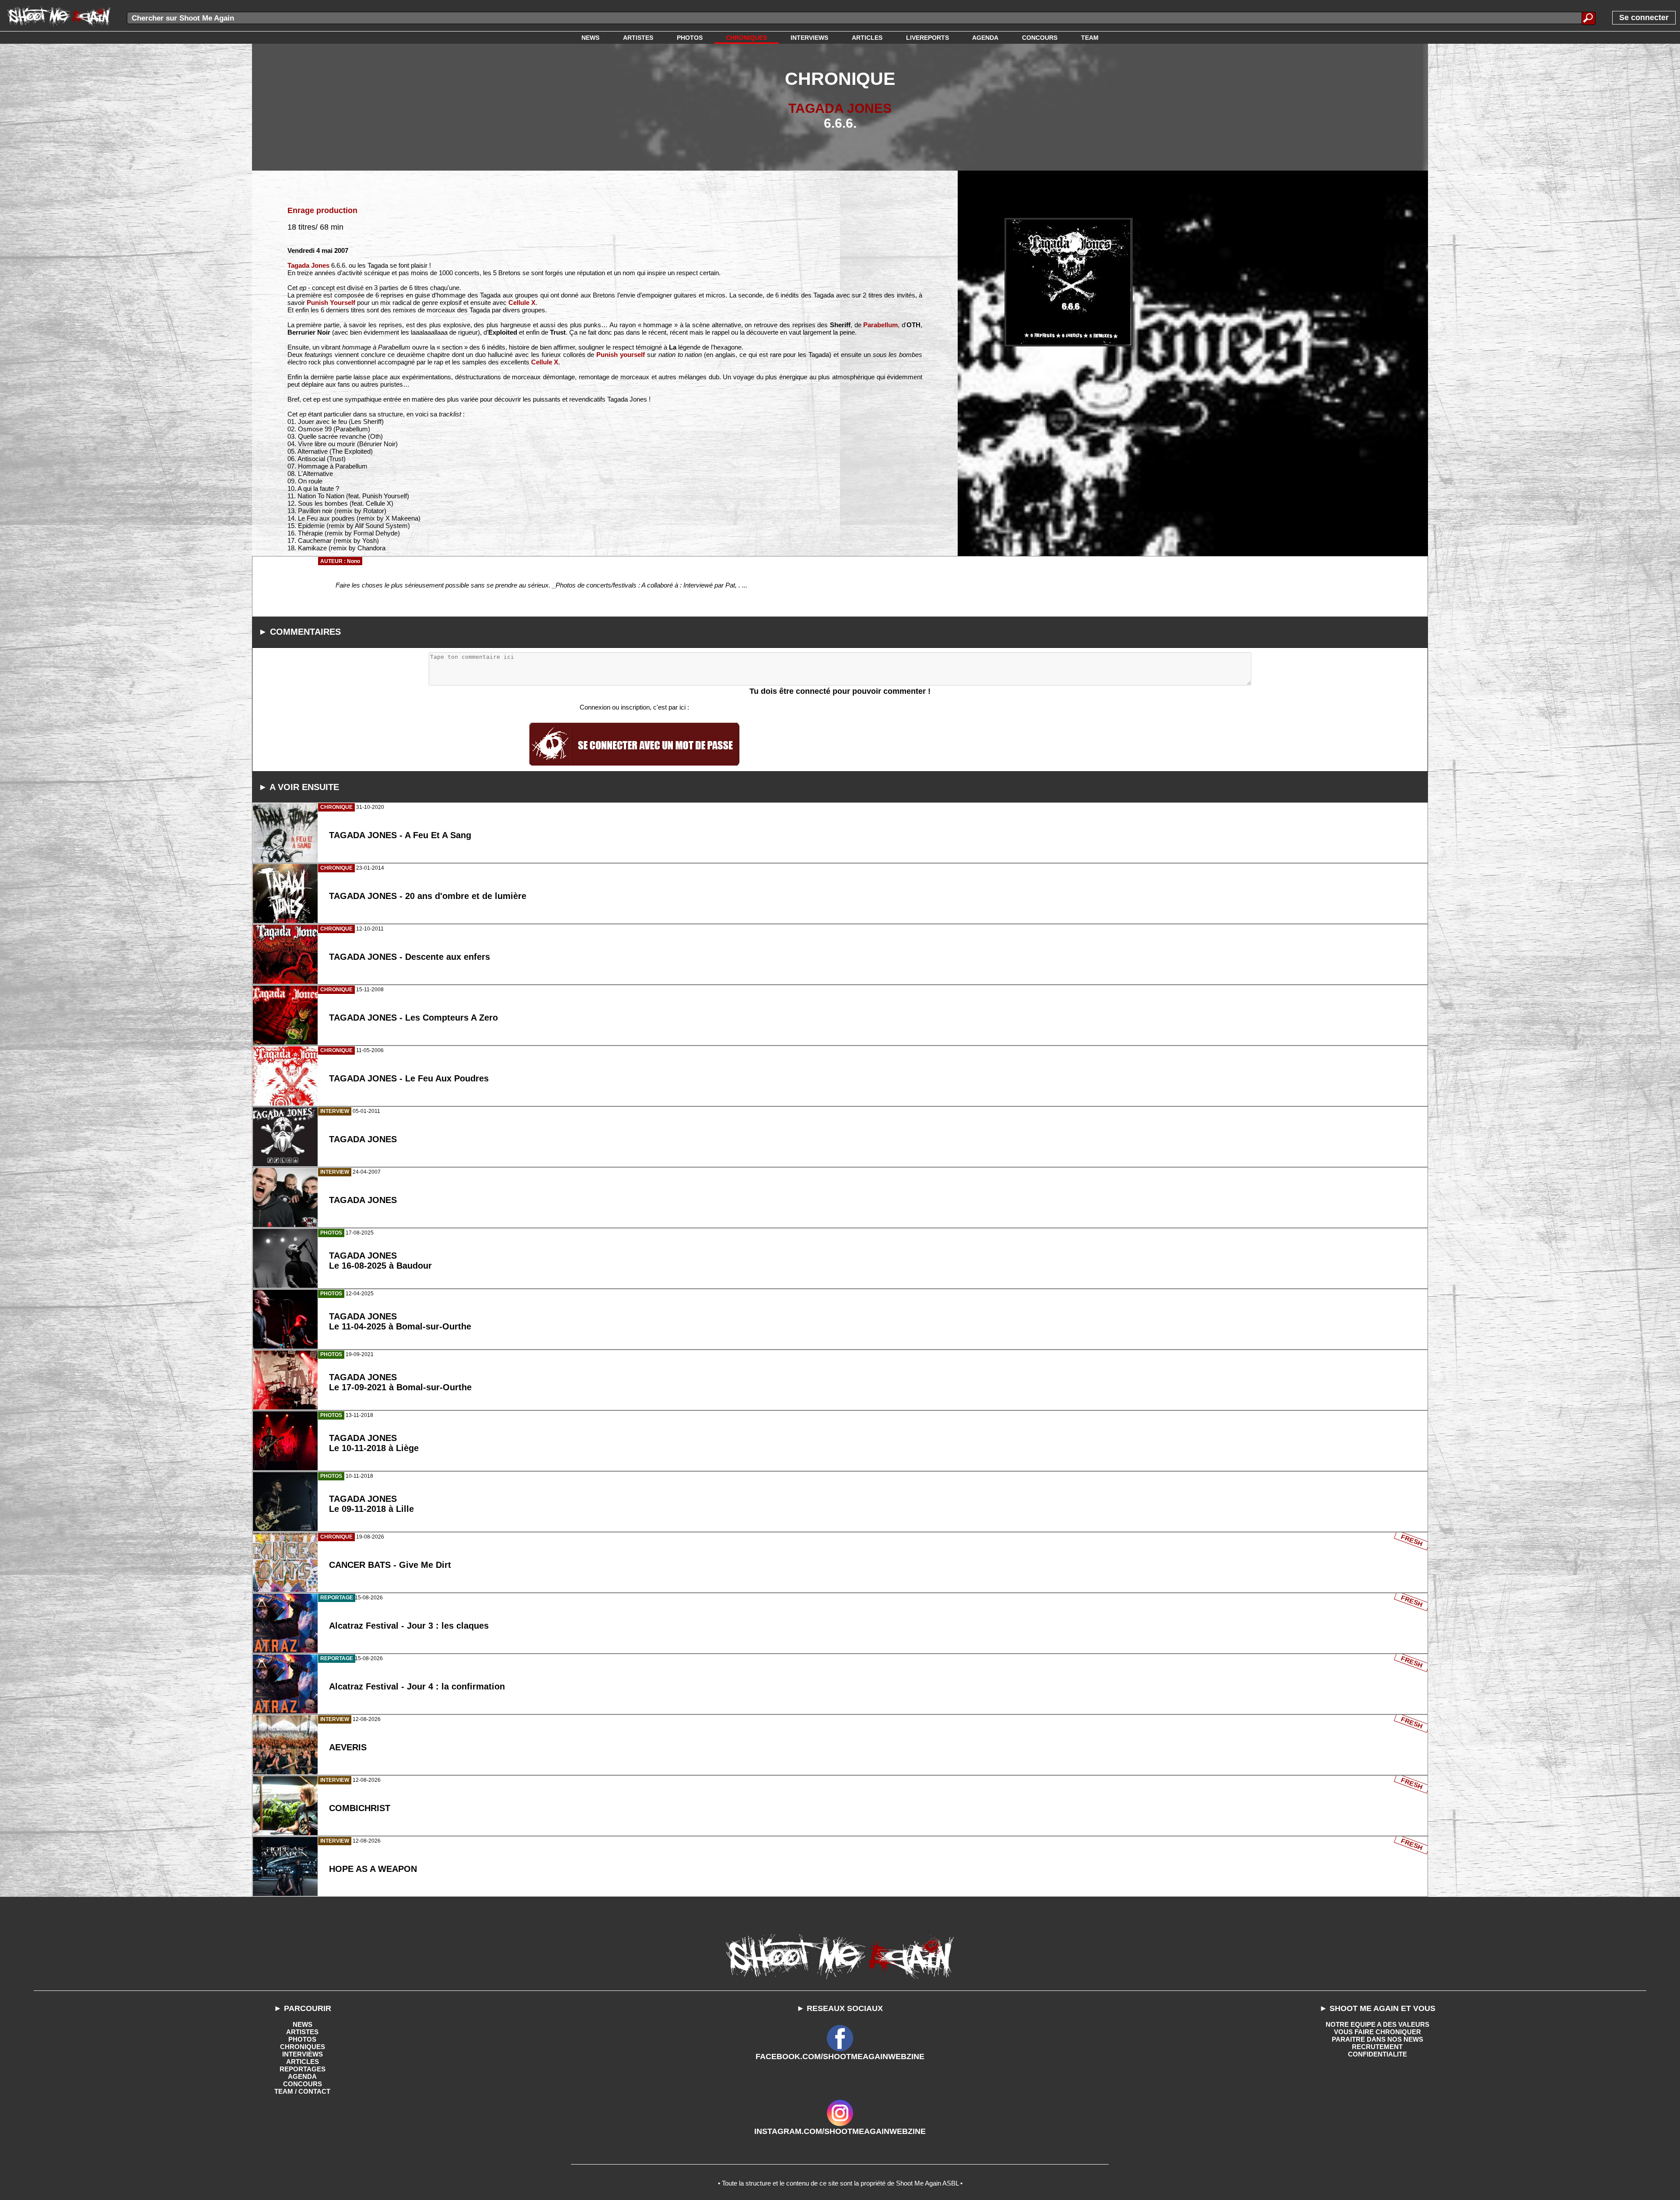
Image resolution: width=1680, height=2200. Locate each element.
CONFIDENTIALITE (1377, 2054)
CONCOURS (303, 2084)
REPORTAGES (303, 2069)
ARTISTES (302, 2032)
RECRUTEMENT (1377, 2047)
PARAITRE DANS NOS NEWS (1377, 2039)
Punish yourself (621, 355)
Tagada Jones (308, 265)
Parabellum (880, 325)
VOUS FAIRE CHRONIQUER (1377, 2032)
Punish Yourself (331, 303)
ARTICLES (303, 2062)
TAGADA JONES (840, 108)
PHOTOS (302, 2039)
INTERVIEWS (303, 2054)
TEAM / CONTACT (302, 2091)
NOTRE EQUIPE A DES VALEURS (1377, 2024)
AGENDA (302, 2076)
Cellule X (522, 303)
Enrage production (322, 210)
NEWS (303, 2024)
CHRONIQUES (303, 2047)
